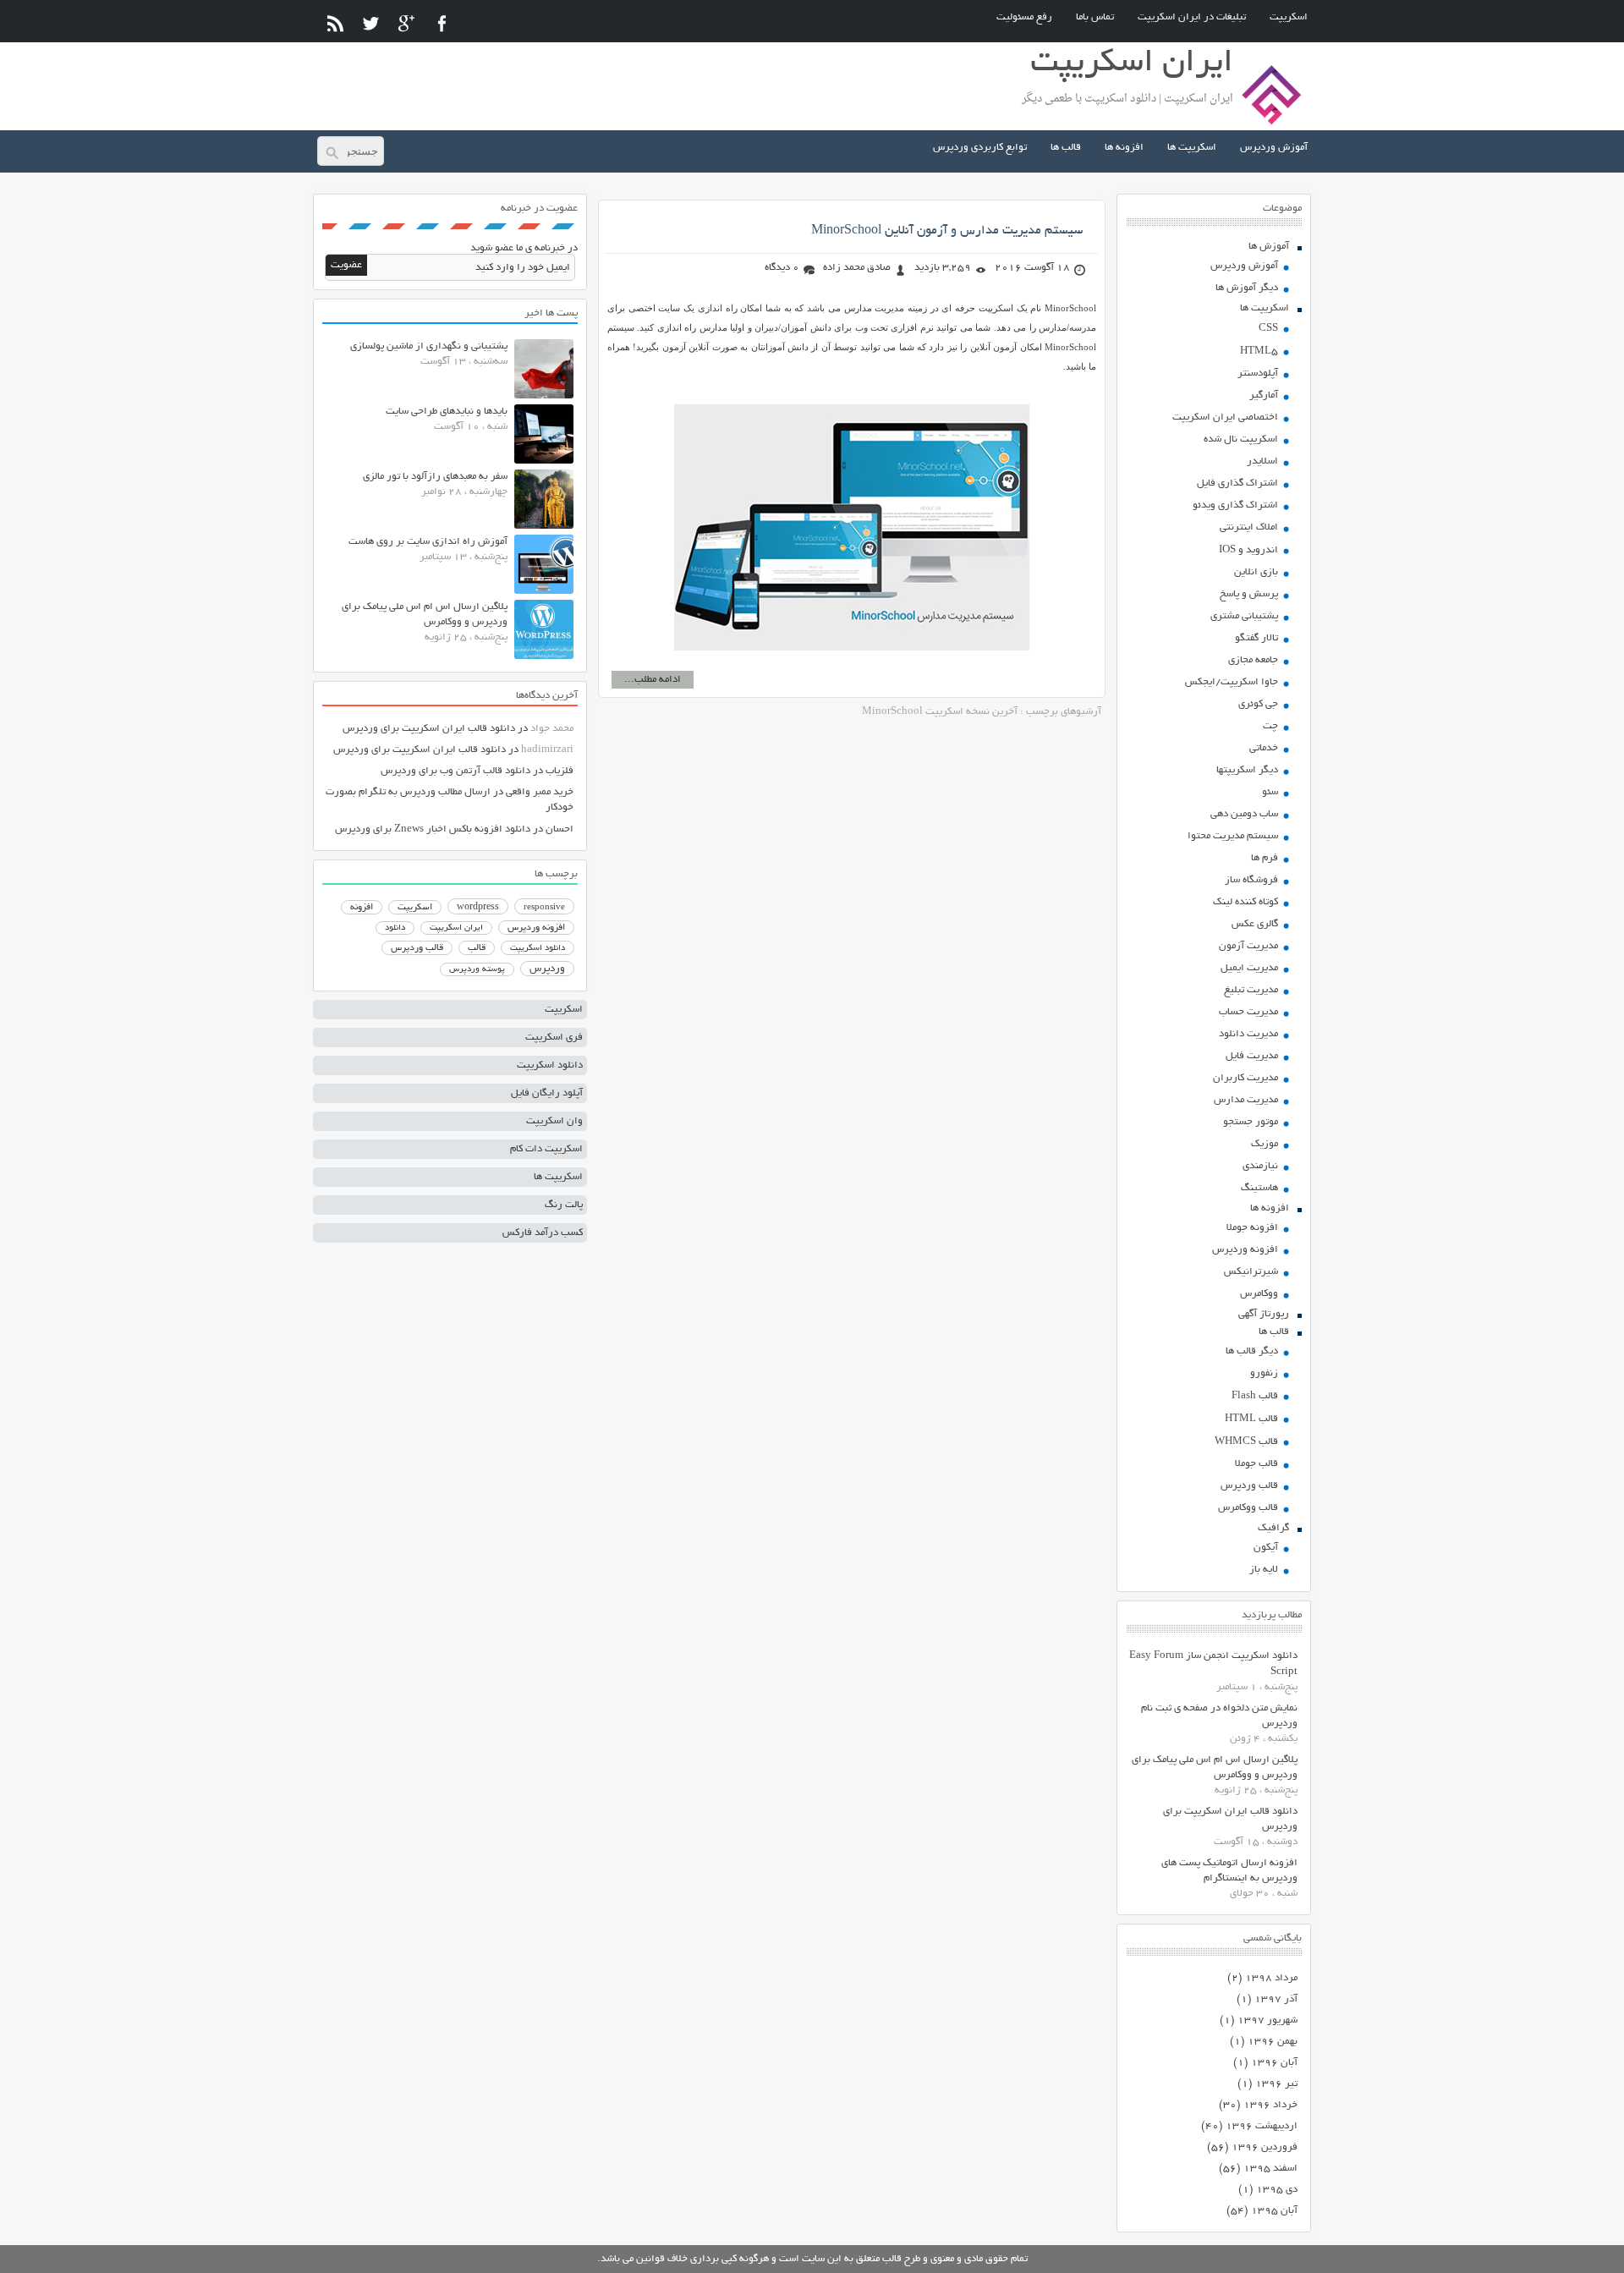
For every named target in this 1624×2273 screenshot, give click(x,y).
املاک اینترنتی (1249, 527)
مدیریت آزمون (1248, 946)
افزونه (362, 908)
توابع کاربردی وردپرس (980, 148)
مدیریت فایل (1252, 1056)
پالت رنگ (564, 1205)
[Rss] (335, 23)
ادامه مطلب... (653, 680)
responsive (544, 908)
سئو (1270, 792)
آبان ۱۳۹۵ (1274, 2211)
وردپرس (547, 969)
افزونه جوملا (1252, 1228)
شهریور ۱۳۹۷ (1267, 2020)
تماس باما (1095, 17)
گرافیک (1273, 1528)
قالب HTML (1251, 1419)
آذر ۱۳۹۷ (1276, 1999)
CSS (1268, 329)
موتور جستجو (1251, 1122)
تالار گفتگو (1256, 638)
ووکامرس (1259, 1294)
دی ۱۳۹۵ (1277, 2190)
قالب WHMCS (1246, 1442)
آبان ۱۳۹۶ (1274, 2063)
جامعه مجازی (1253, 660)
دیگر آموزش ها (1247, 288)
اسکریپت (1289, 17)
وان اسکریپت (554, 1121)
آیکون (1266, 1548)
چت (1270, 726)
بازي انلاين (1256, 572)
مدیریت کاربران (1245, 1078)
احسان (560, 829)
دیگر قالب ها (1252, 1351)
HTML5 (1259, 351)
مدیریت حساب (1248, 1012)
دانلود (395, 928)
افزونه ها (1124, 148)
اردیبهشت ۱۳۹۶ (1262, 2126)
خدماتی (1264, 748)
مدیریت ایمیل (1249, 968)
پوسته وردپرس (477, 970)
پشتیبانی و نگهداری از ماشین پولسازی (429, 346)
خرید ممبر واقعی (540, 792)
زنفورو (1264, 1373)
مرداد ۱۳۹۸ (1271, 1978)
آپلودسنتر (1258, 373)
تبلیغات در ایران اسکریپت (1192, 17)
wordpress (478, 908)
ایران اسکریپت (456, 928)
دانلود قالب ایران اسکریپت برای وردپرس (429, 729)
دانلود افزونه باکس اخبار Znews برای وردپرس (433, 829)
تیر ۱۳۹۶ (1276, 2084)
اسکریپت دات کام (546, 1149)
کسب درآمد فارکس (543, 1233)
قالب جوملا (1256, 1464)
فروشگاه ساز (1251, 880)
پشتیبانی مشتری (1244, 616)
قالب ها (1066, 148)
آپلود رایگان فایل (547, 1093)
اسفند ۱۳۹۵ (1270, 2169)
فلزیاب (560, 771)
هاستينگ (1259, 1188)
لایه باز (1264, 1570)
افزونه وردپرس (1245, 1250)
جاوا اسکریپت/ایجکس (1232, 682)
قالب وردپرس (1249, 1486)
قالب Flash (1255, 1396)
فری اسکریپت (554, 1038)
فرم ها (1265, 858)
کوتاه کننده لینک (1245, 902)
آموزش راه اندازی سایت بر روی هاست (428, 542)
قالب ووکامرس (1248, 1508)
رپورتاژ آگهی (1264, 1314)
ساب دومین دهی (1244, 814)
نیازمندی (1260, 1166)
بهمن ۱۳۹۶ (1273, 2042)
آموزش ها (1269, 247)
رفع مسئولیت (1024, 17)
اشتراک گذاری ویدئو (1235, 505)
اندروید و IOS (1248, 550)
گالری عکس (1255, 924)
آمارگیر (1264, 395)
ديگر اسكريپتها (1247, 770)
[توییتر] (371, 23)
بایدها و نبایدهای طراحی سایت (447, 412)
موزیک (1265, 1144)
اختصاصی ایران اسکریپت (1225, 417)
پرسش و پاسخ (1249, 594)
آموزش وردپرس (1274, 148)
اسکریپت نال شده (1241, 439)
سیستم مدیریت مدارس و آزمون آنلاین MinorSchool (947, 231)
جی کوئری (1258, 704)
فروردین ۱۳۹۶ (1265, 2147)
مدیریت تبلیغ (1251, 990)
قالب (477, 948)
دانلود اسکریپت (538, 948)
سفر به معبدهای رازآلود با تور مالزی (435, 477)
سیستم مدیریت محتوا (1233, 836)
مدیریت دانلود (1248, 1034)
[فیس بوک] (442, 23)
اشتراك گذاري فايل (1237, 483)
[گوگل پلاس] (406, 23)
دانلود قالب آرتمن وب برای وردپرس (455, 771)
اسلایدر (1262, 461)
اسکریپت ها (1192, 148)
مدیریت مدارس (1246, 1100)
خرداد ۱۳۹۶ (1270, 2105)
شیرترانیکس (1251, 1272)
